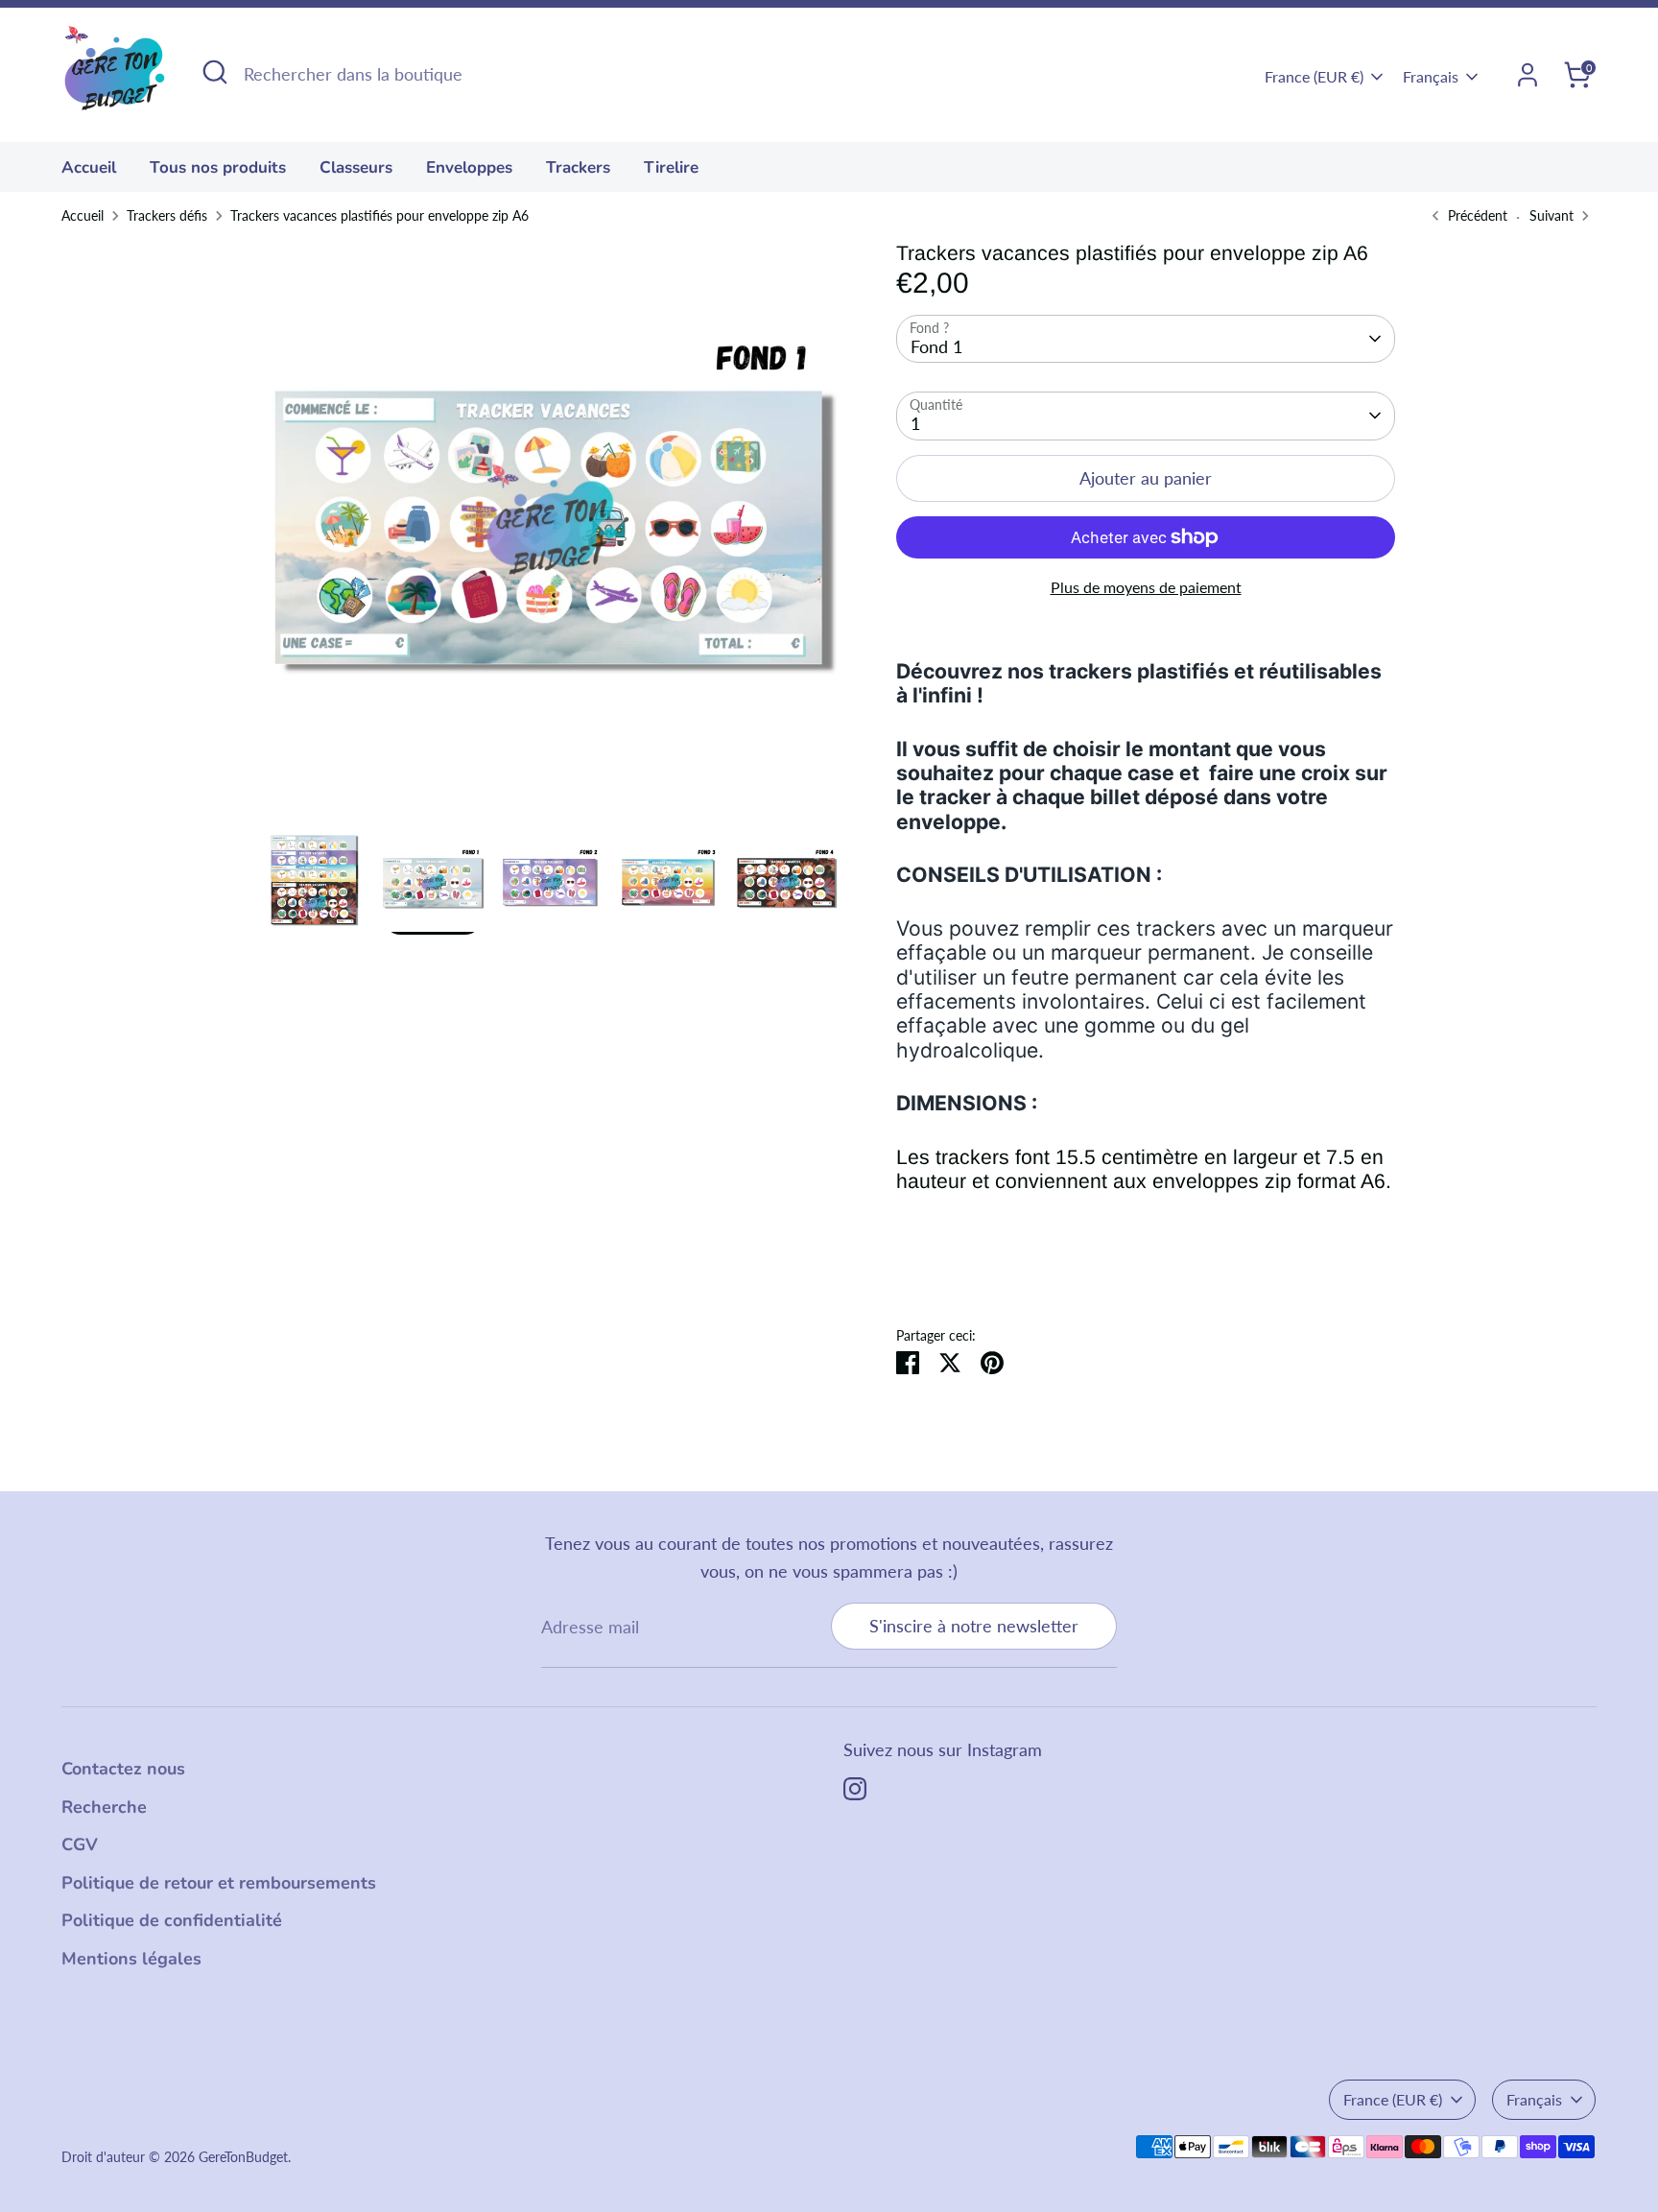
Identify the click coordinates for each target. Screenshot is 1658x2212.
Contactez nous (123, 1769)
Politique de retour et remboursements (219, 1883)
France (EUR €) (1314, 76)
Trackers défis (167, 216)
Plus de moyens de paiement (1146, 587)
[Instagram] (855, 1789)
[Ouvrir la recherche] (215, 72)
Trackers (578, 167)
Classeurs (356, 167)
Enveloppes (469, 167)
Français (1431, 76)
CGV (80, 1844)
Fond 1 (936, 346)
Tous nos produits (218, 167)
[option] (551, 536)
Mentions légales (131, 1959)
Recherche (104, 1807)
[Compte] (1528, 75)
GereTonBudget (243, 2157)
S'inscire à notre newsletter (974, 1626)
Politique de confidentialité (172, 1920)
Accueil (89, 167)
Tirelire (671, 167)
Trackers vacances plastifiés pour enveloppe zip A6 (379, 216)
